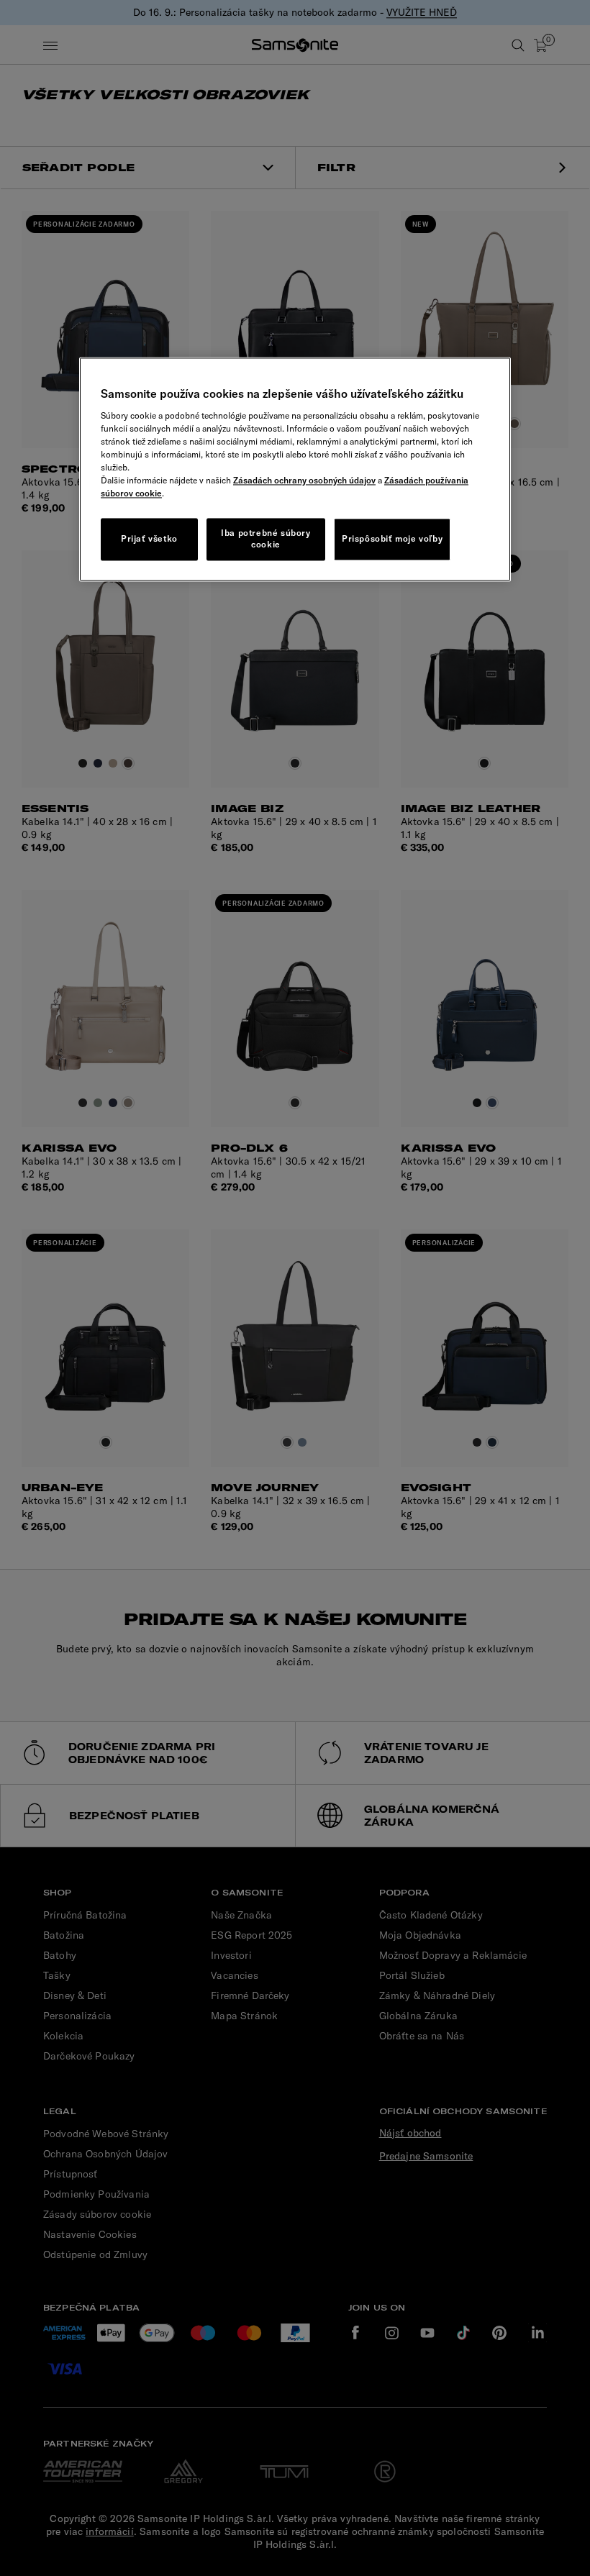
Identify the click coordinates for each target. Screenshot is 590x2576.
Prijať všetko (149, 538)
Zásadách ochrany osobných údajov (304, 480)
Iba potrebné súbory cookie (265, 539)
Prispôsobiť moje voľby (392, 538)
